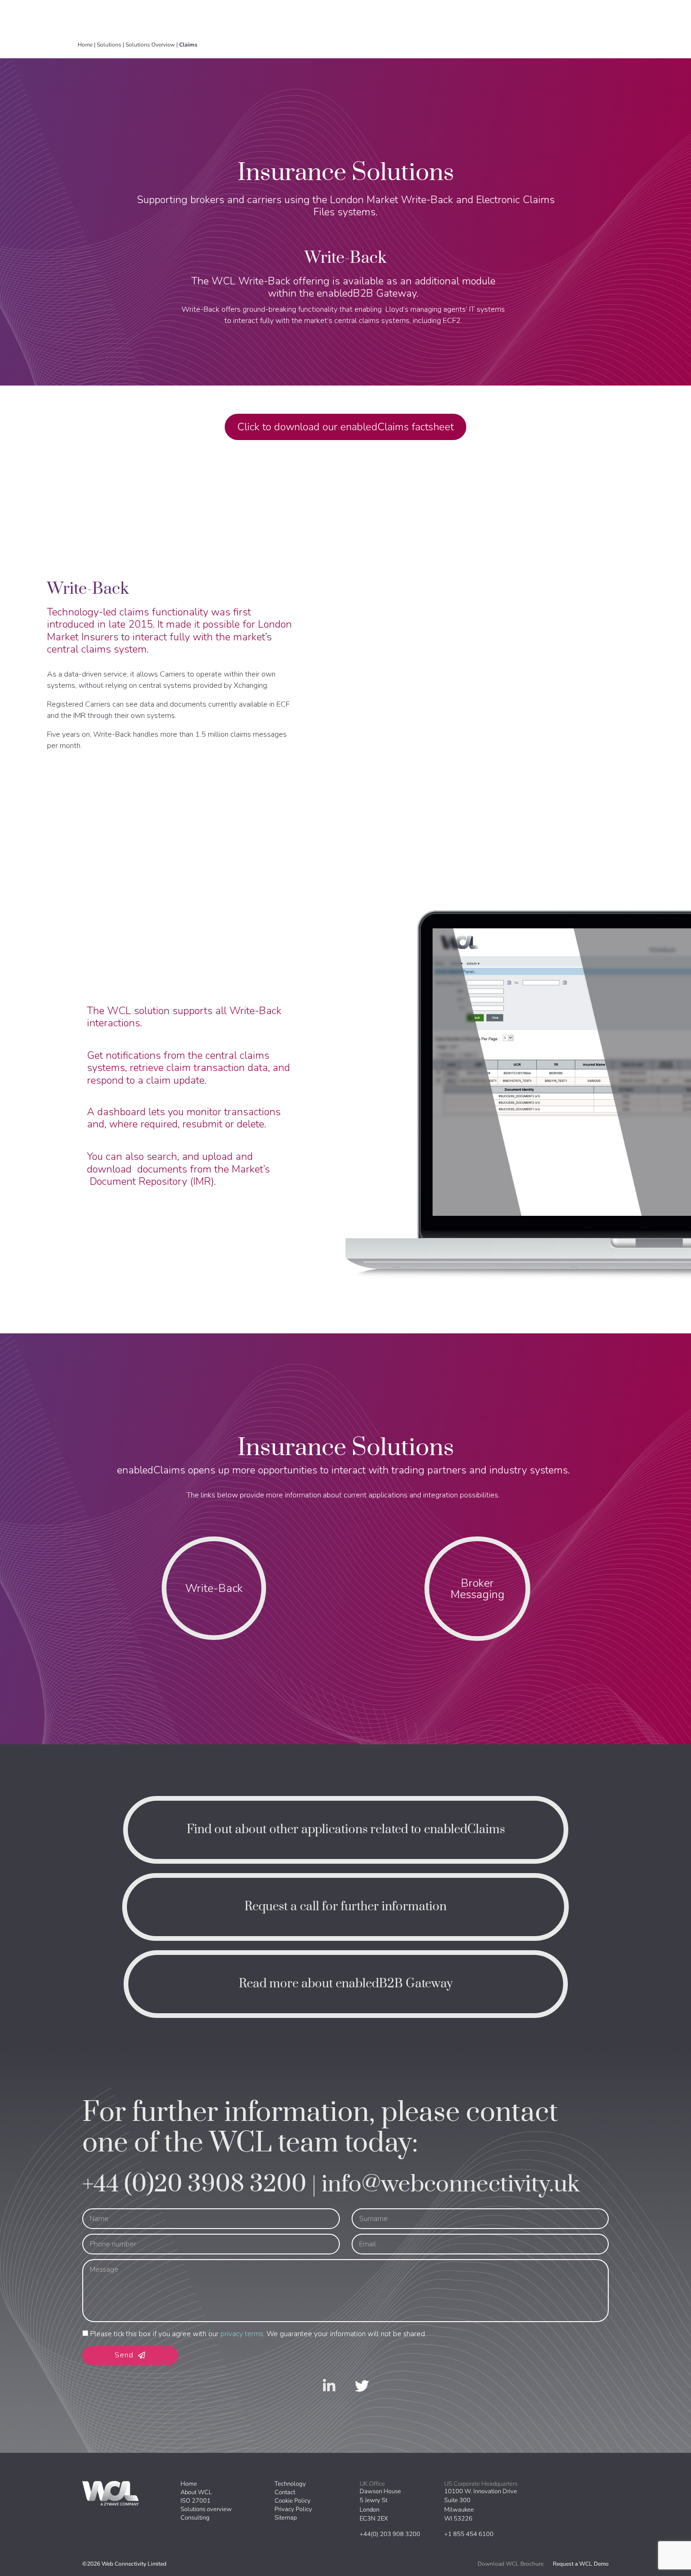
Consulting (195, 2518)
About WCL (196, 2492)
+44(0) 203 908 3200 (390, 2534)
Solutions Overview (150, 45)
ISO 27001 (196, 2501)
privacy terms (242, 2334)
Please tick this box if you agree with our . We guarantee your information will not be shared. (258, 2334)
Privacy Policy (293, 2509)
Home (85, 45)
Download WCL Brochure (510, 2564)
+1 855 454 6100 (469, 2534)
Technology (290, 2484)
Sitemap (286, 2518)
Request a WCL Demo (581, 2564)
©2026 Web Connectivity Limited (124, 2564)
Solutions (109, 45)
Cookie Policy (293, 2501)
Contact (285, 2492)
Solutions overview (206, 2509)
